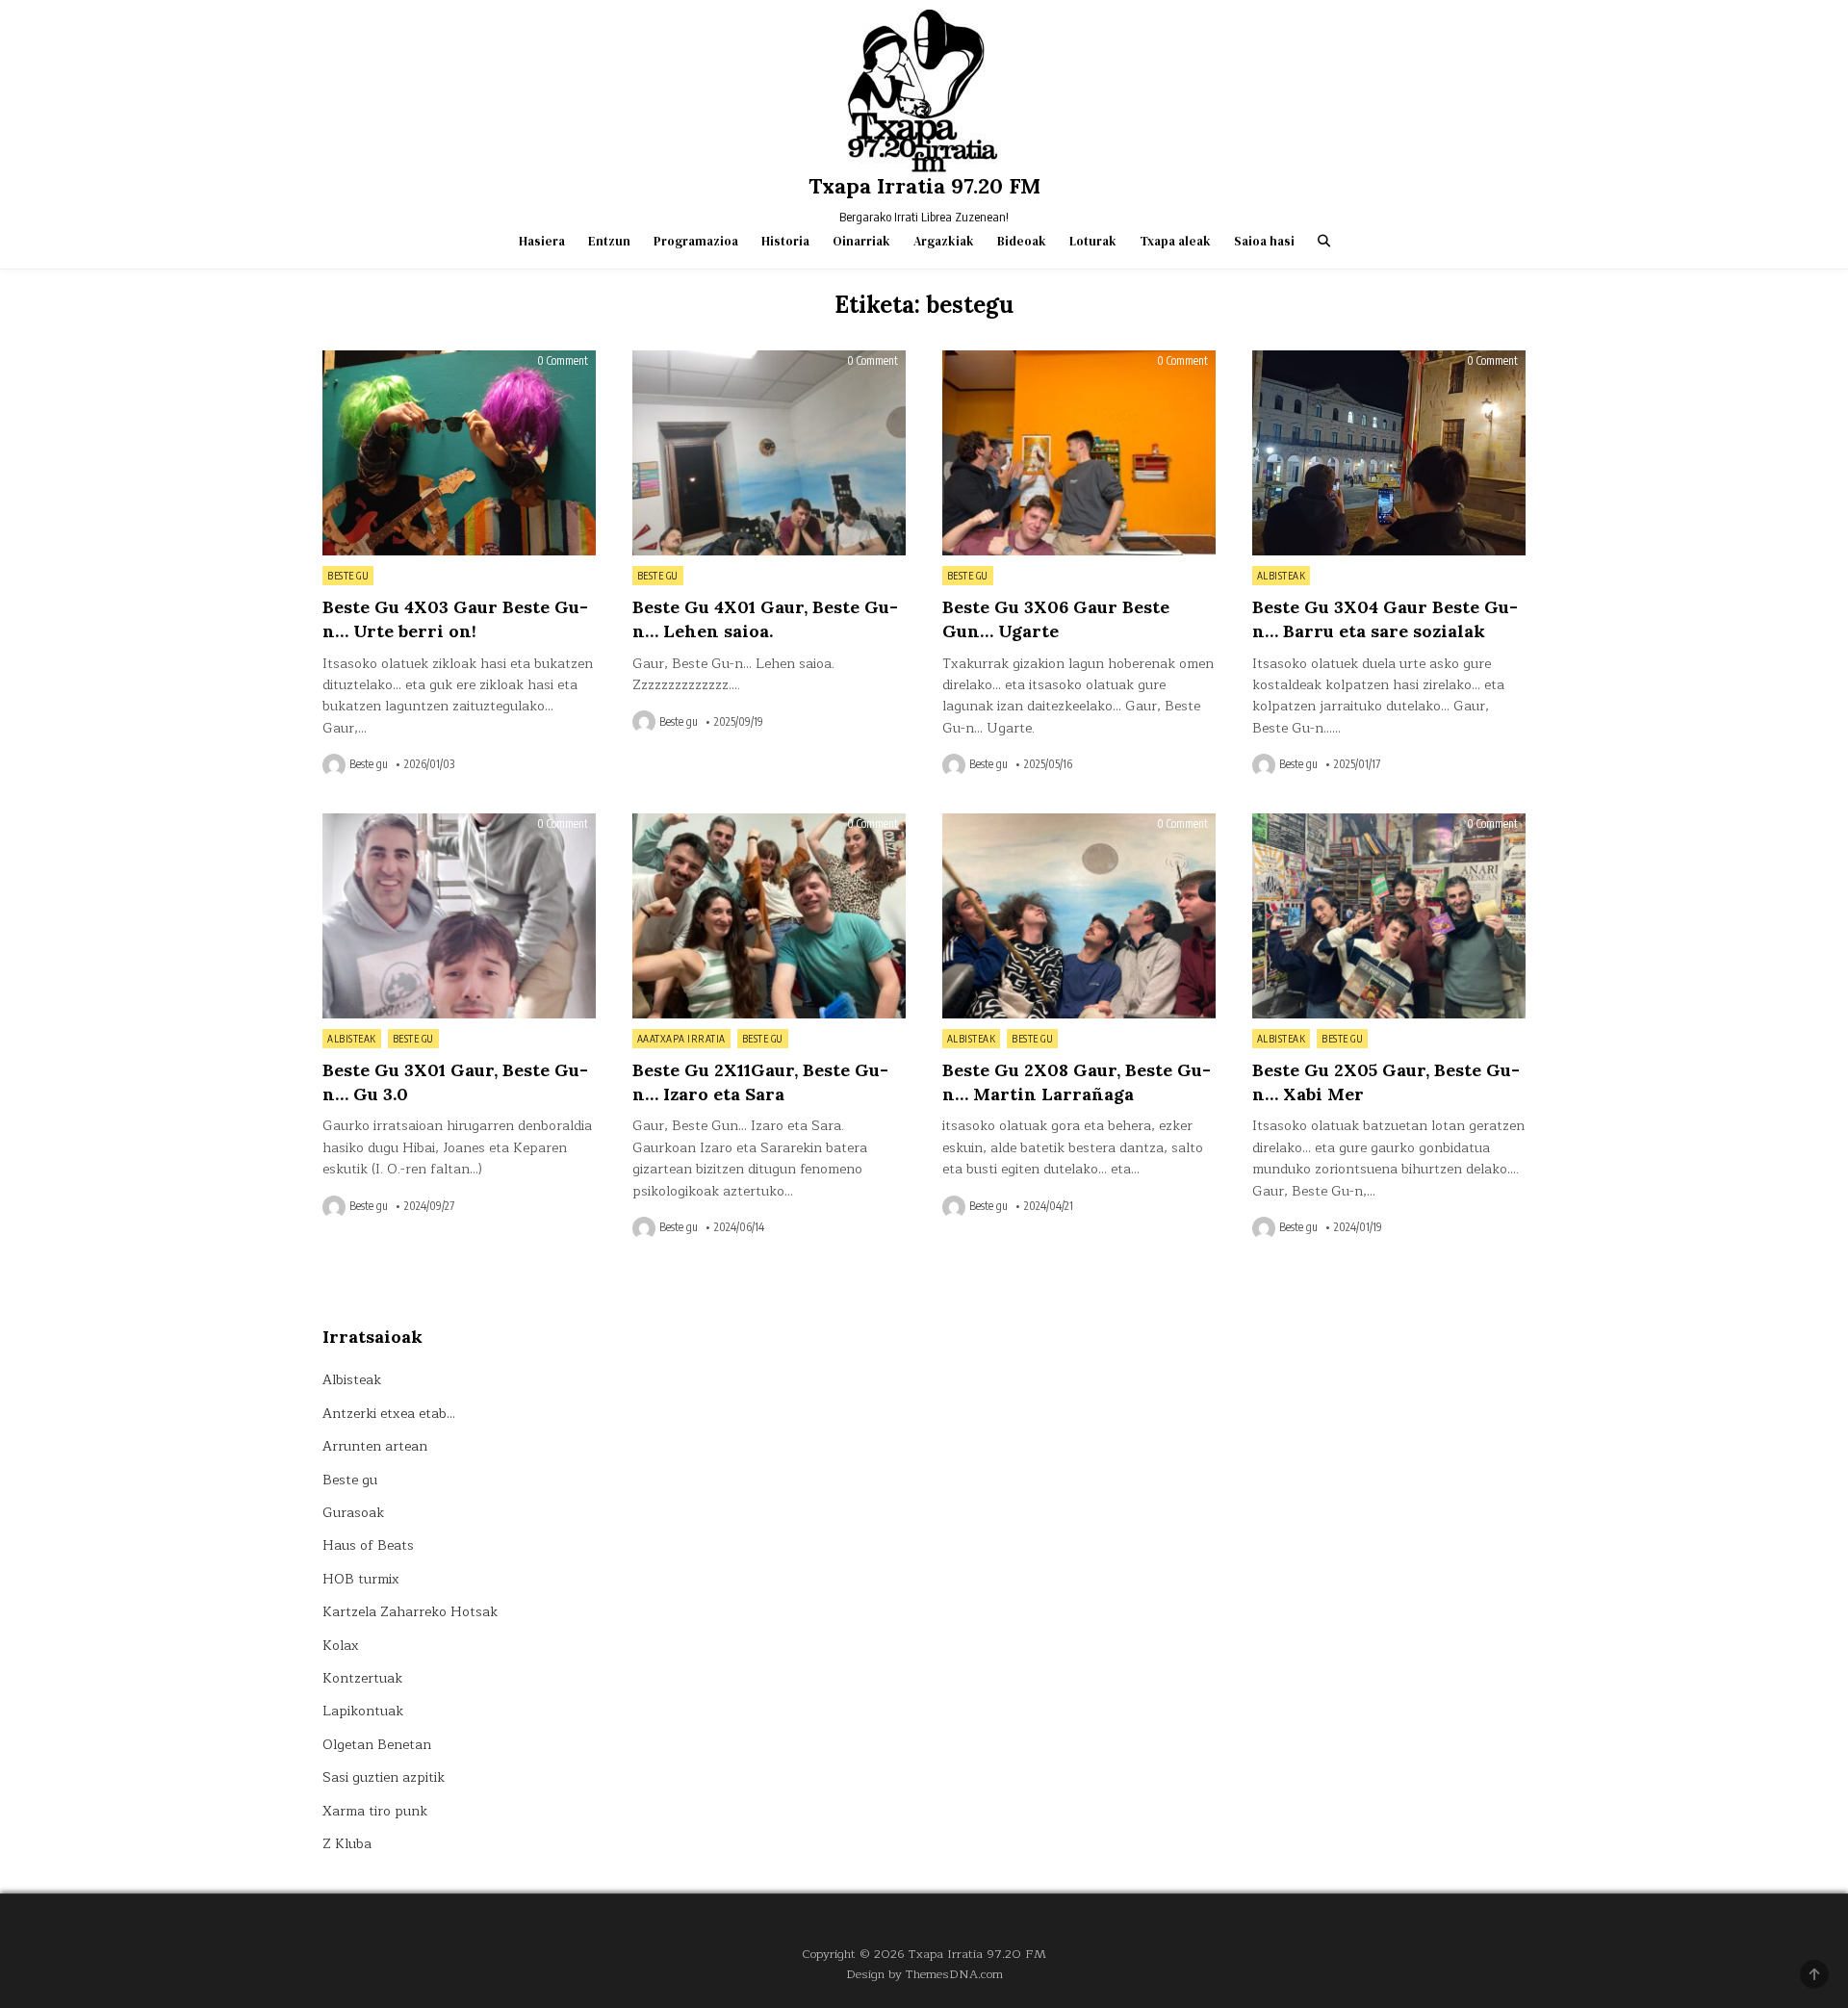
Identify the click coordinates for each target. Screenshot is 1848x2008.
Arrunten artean (375, 1446)
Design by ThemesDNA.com (924, 1974)
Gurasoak (353, 1513)
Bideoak (1022, 241)
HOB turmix (361, 1579)
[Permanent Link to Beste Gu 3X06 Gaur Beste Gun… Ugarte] (1079, 453)
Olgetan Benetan (377, 1745)
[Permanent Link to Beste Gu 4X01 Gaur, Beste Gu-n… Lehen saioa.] (769, 453)
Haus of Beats (368, 1545)
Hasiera (542, 241)
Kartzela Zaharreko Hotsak (410, 1612)
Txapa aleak (1175, 241)
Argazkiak (944, 241)
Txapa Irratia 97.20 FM (924, 186)
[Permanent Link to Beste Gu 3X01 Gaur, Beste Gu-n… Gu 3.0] (459, 916)
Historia (785, 241)
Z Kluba (347, 1844)
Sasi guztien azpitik (384, 1777)
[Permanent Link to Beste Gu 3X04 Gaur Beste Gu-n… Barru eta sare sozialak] (1389, 453)
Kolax (341, 1646)
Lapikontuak (363, 1711)
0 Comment (563, 361)
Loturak (1093, 241)
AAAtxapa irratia (681, 1039)
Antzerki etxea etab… (389, 1414)
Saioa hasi (1264, 241)
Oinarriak (861, 241)
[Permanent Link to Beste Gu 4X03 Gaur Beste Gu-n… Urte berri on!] (459, 453)
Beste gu (348, 576)
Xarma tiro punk (375, 1811)
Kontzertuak (362, 1678)
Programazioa (696, 241)
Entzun (609, 241)
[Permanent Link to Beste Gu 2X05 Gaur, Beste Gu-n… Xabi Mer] (1389, 916)
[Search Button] (1324, 241)
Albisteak (1282, 576)
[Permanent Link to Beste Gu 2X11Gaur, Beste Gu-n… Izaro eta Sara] (769, 916)
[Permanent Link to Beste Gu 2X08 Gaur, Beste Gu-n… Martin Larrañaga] (1079, 916)
